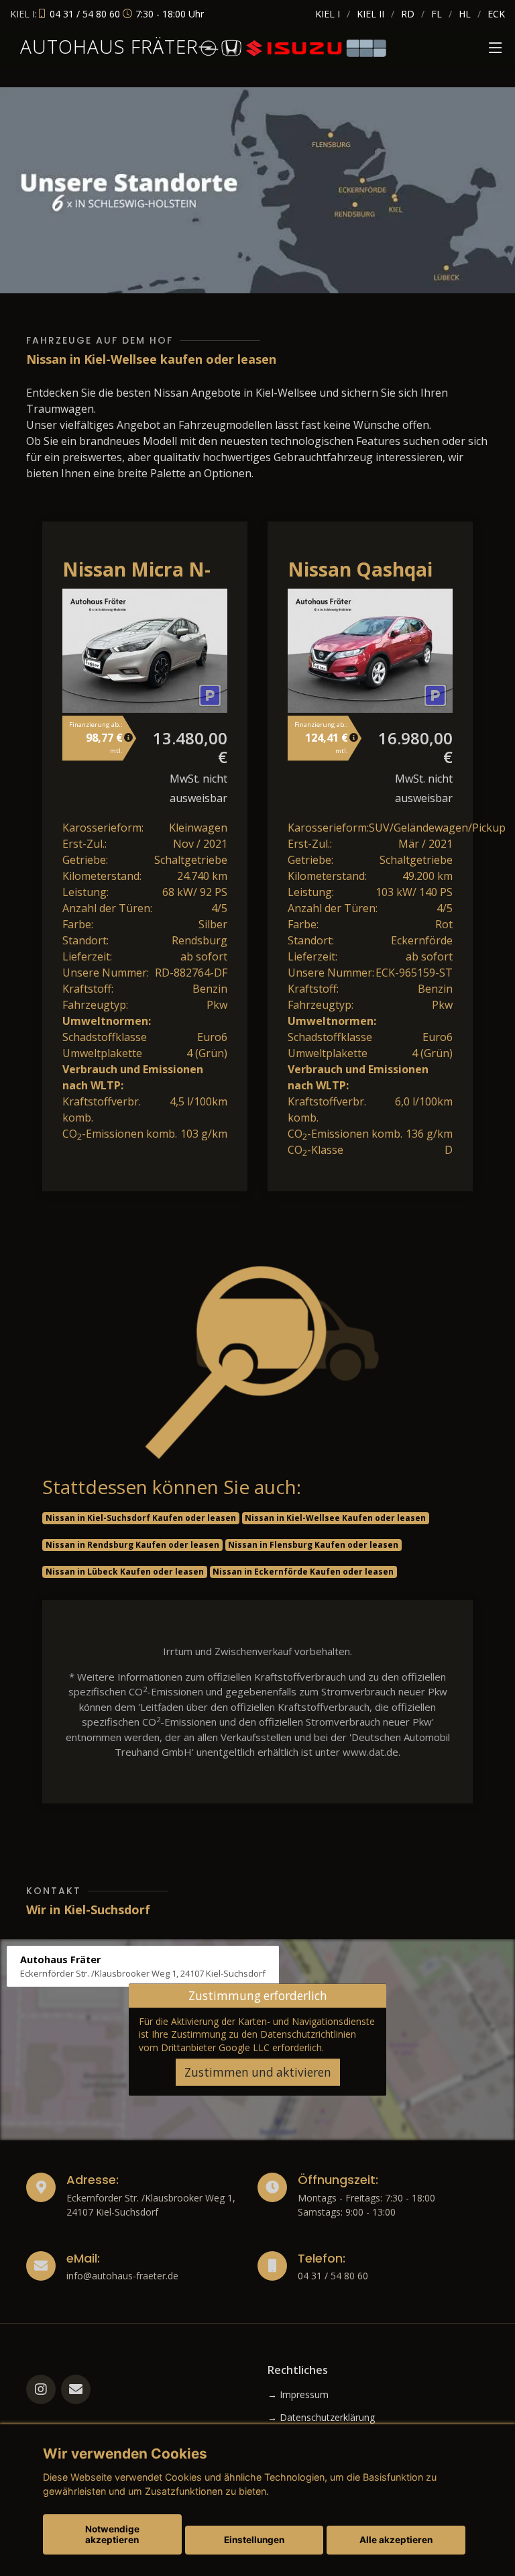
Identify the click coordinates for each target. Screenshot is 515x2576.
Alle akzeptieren (396, 2540)
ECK (496, 14)
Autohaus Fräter (109, 46)
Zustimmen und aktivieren (258, 2072)
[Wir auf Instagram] (41, 2389)
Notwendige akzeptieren (112, 2534)
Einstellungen (254, 2540)
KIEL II (370, 14)
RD (408, 14)
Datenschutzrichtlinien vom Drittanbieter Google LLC (247, 2040)
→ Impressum (298, 2395)
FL (437, 14)
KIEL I (328, 14)
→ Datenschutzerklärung (321, 2418)
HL (465, 14)
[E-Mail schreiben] (76, 2389)
